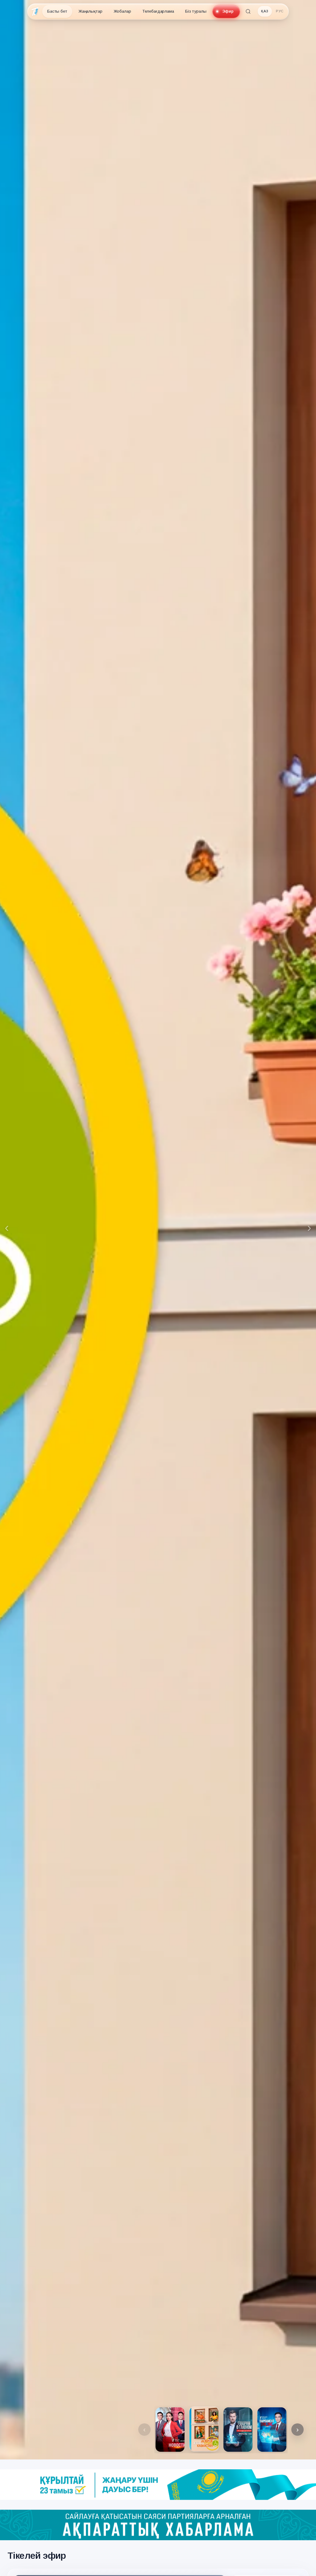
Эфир (228, 11)
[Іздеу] (248, 11)
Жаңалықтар (90, 11)
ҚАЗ (265, 11)
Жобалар (122, 11)
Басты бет (57, 11)
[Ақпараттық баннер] (158, 2485)
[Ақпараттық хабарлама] (158, 2525)
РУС (280, 11)
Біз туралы (196, 11)
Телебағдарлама (158, 11)
